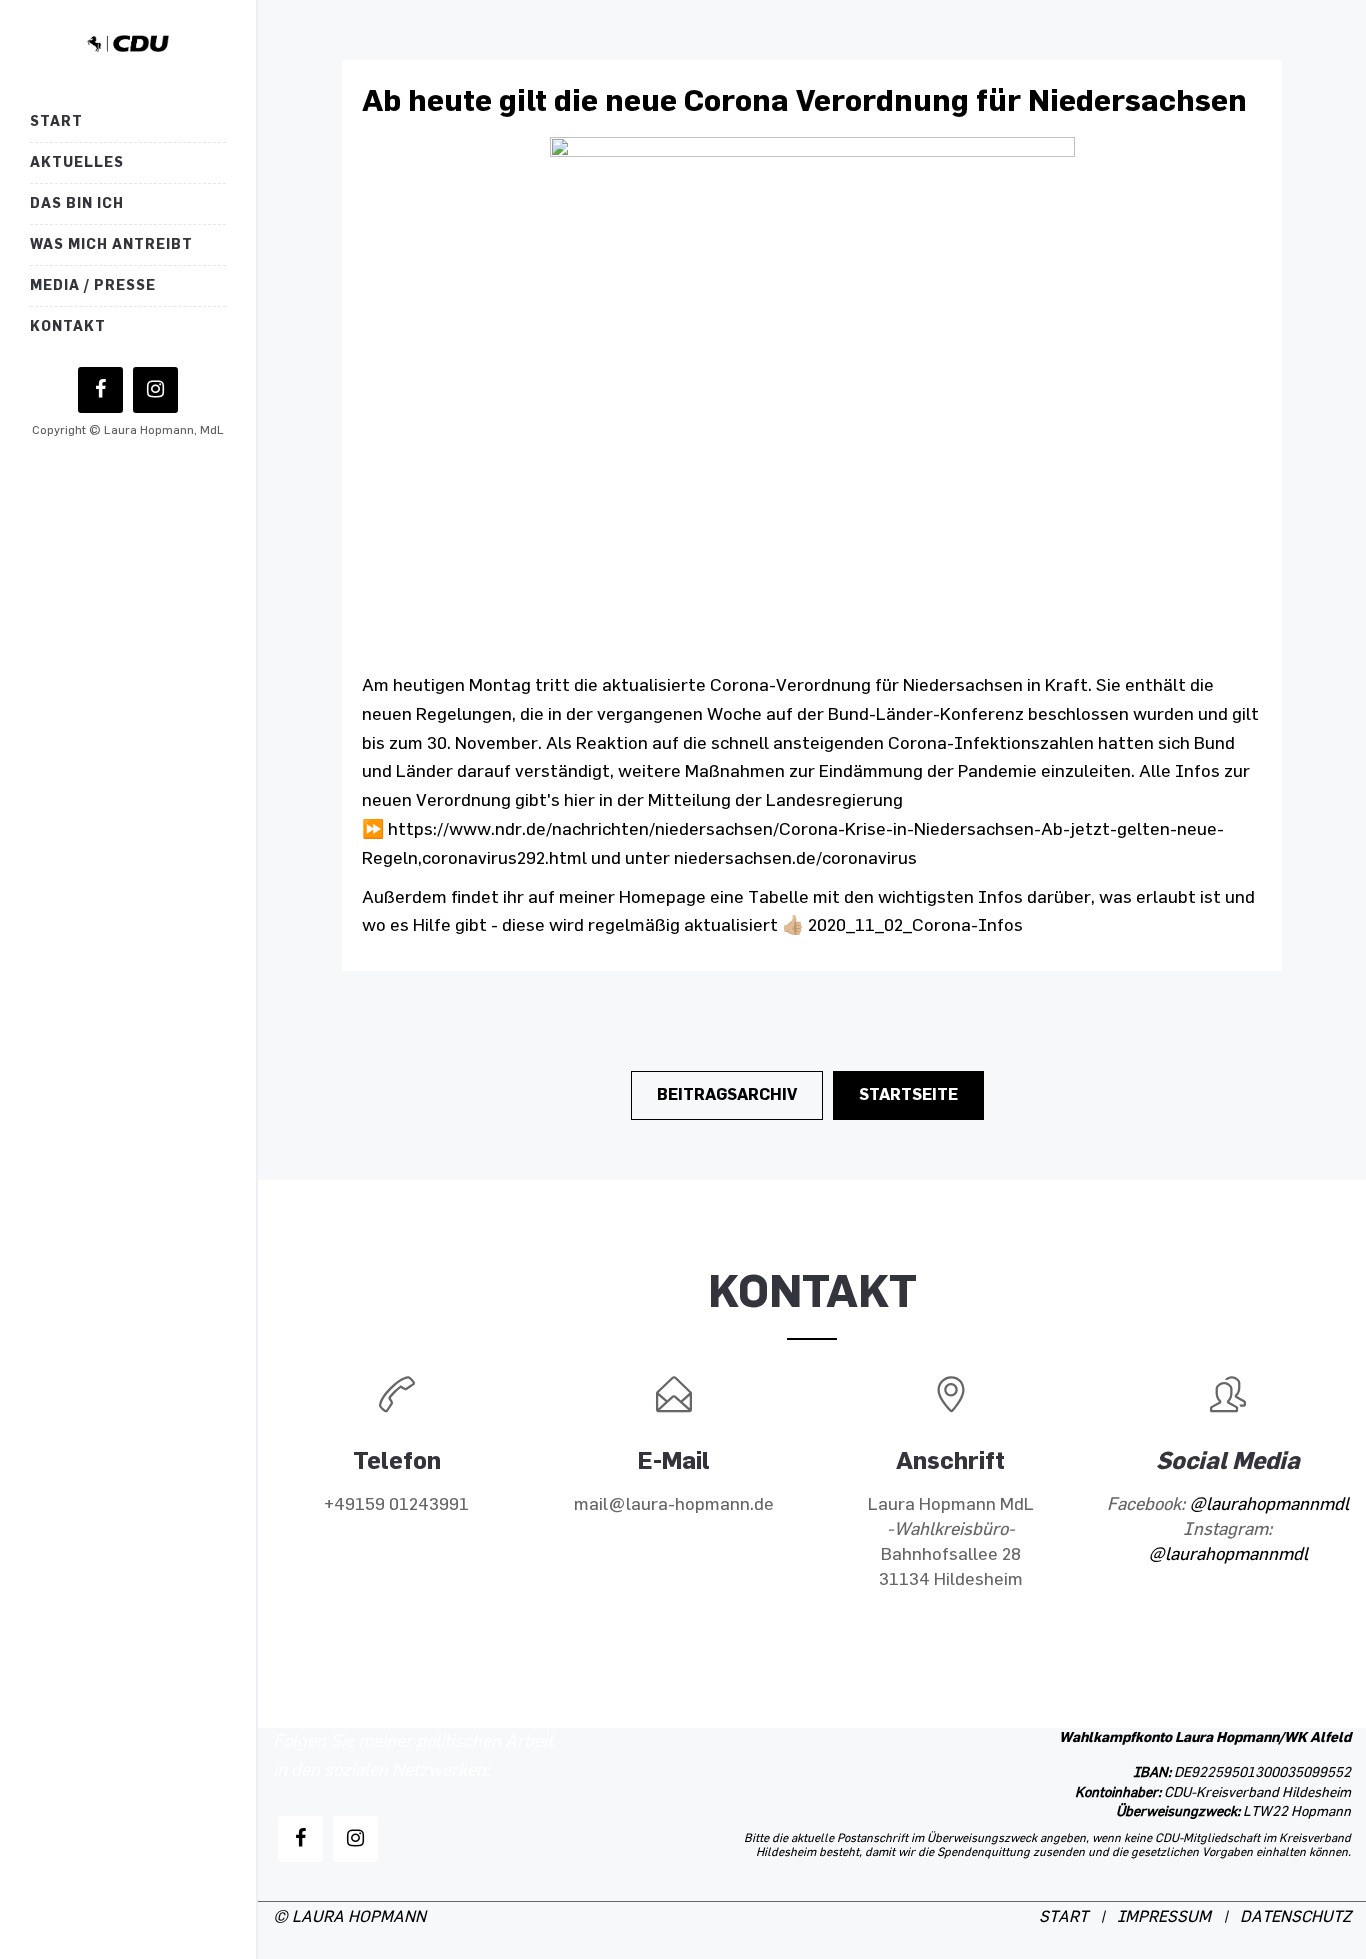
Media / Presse (93, 285)
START (1063, 1917)
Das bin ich (77, 203)
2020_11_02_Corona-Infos (915, 926)
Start (56, 121)
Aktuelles (77, 162)
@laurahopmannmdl (1269, 1505)
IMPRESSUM (1164, 1917)
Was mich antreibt (111, 244)
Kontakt (68, 326)
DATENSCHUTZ (1295, 1917)
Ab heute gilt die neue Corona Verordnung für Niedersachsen (804, 100)
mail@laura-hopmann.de (674, 1505)
